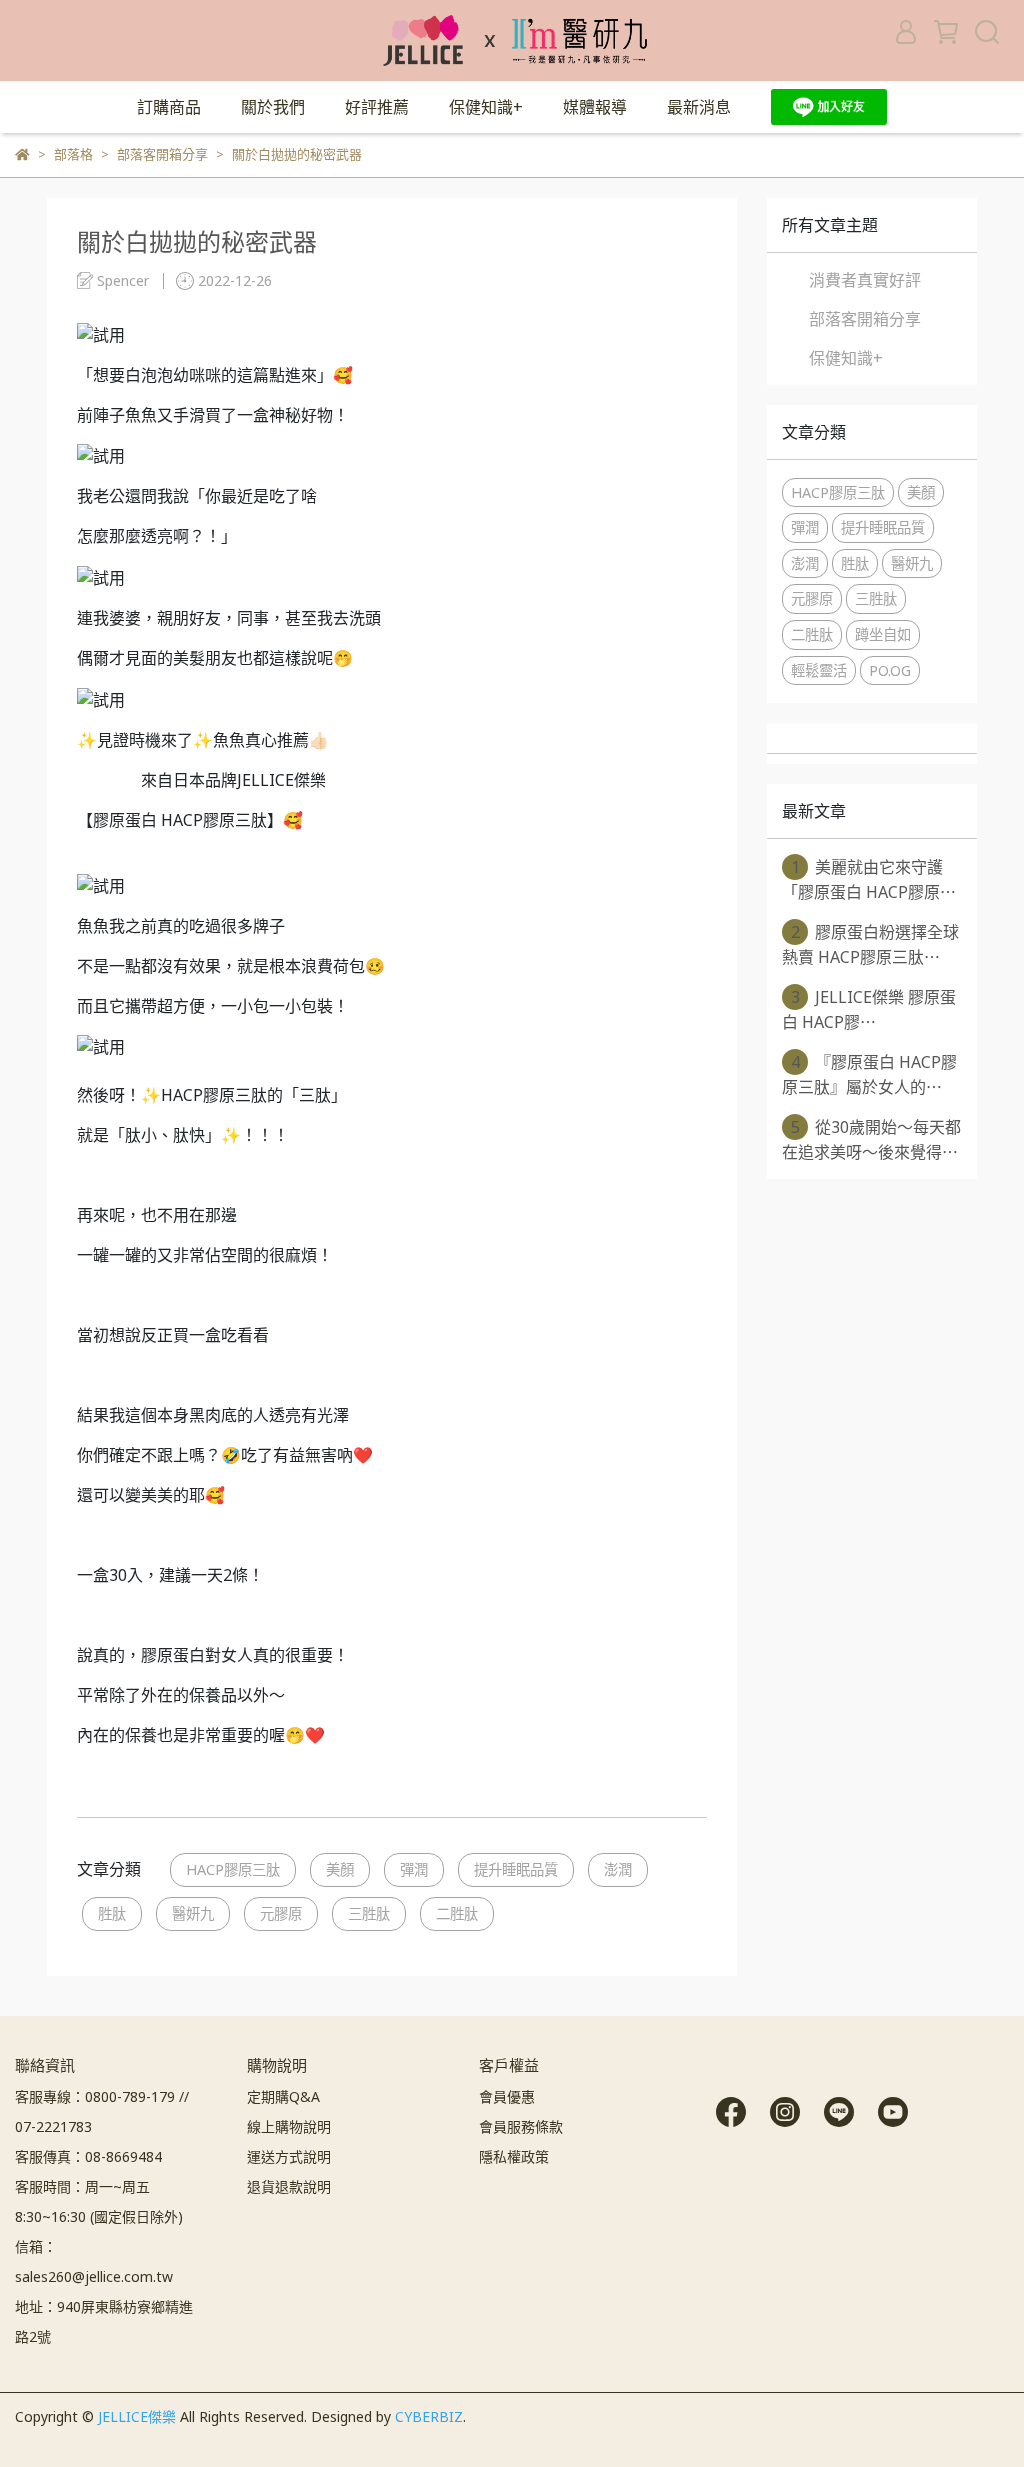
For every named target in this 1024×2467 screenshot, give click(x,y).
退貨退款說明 (289, 2186)
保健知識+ (486, 107)
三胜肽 (369, 1913)
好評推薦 (377, 107)
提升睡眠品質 (516, 1869)
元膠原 (281, 1913)
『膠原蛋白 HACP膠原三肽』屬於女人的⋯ (869, 1074)
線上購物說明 (289, 2126)
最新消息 (699, 107)
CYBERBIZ (429, 2416)
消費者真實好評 (865, 280)
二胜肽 (457, 1913)
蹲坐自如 (883, 634)
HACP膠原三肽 (233, 1869)
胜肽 (112, 1913)
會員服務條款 (521, 2126)
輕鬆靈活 (819, 670)
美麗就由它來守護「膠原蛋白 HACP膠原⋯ (869, 879)
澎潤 (618, 1869)
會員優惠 (507, 2096)
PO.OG (890, 670)
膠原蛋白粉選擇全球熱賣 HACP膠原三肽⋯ (870, 944)
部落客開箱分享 (865, 319)
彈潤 (414, 1869)
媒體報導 (595, 107)
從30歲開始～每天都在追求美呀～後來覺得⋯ (871, 1139)
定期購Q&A (283, 2096)
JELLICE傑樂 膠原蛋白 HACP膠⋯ (869, 1009)
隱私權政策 (514, 2156)
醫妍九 (193, 1913)
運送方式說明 (289, 2156)
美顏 (340, 1869)
